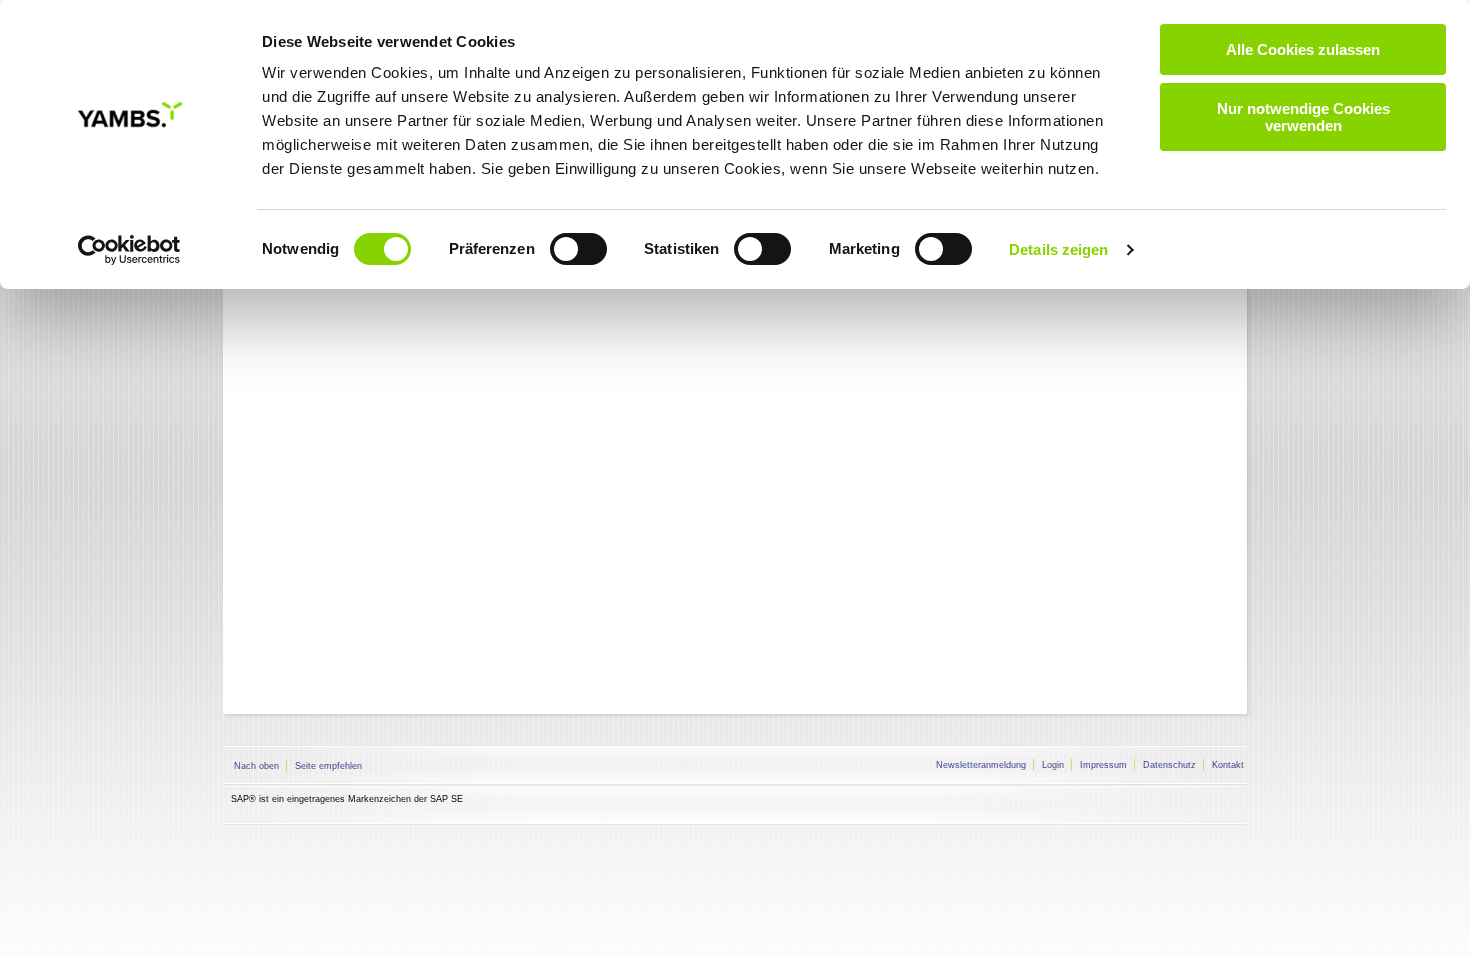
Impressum (1103, 765)
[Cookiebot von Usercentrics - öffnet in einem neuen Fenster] (129, 250)
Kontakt (1228, 765)
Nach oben (256, 766)
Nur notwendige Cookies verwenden (1303, 117)
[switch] (578, 249)
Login (1053, 765)
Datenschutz (1169, 765)
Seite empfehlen (328, 766)
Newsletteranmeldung (981, 765)
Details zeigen (1058, 249)
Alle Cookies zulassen (1303, 49)
